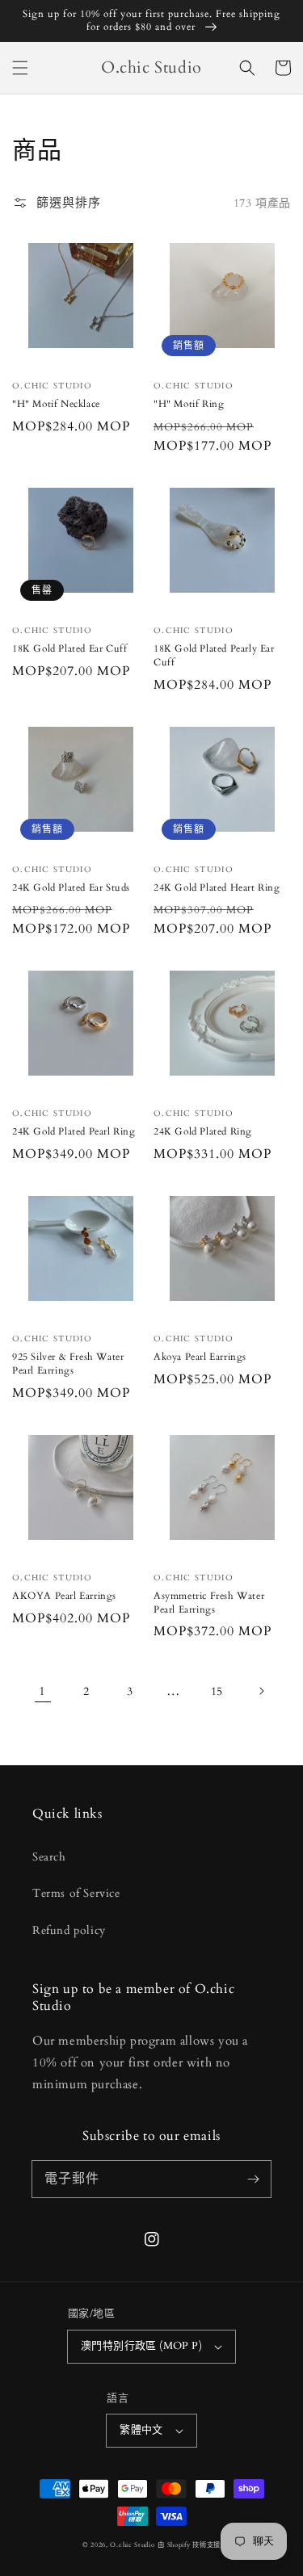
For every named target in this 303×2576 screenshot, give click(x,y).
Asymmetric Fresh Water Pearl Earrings (209, 1603)
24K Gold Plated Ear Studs (71, 887)
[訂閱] (253, 2179)
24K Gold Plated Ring (203, 1131)
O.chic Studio (132, 2545)
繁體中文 (141, 2430)
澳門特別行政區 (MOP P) (141, 2346)
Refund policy (69, 1930)
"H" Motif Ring (189, 404)
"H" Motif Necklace (56, 404)
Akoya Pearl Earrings (200, 1357)
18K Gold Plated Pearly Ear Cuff (214, 655)
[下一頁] (261, 1691)
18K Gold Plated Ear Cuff (69, 648)
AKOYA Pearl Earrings (64, 1596)
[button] (20, 68)
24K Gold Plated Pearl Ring (74, 1131)
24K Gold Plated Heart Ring (217, 887)
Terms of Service (76, 1893)
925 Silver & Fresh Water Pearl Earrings (68, 1364)
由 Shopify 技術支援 (189, 2545)
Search (49, 1857)
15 (217, 1691)
